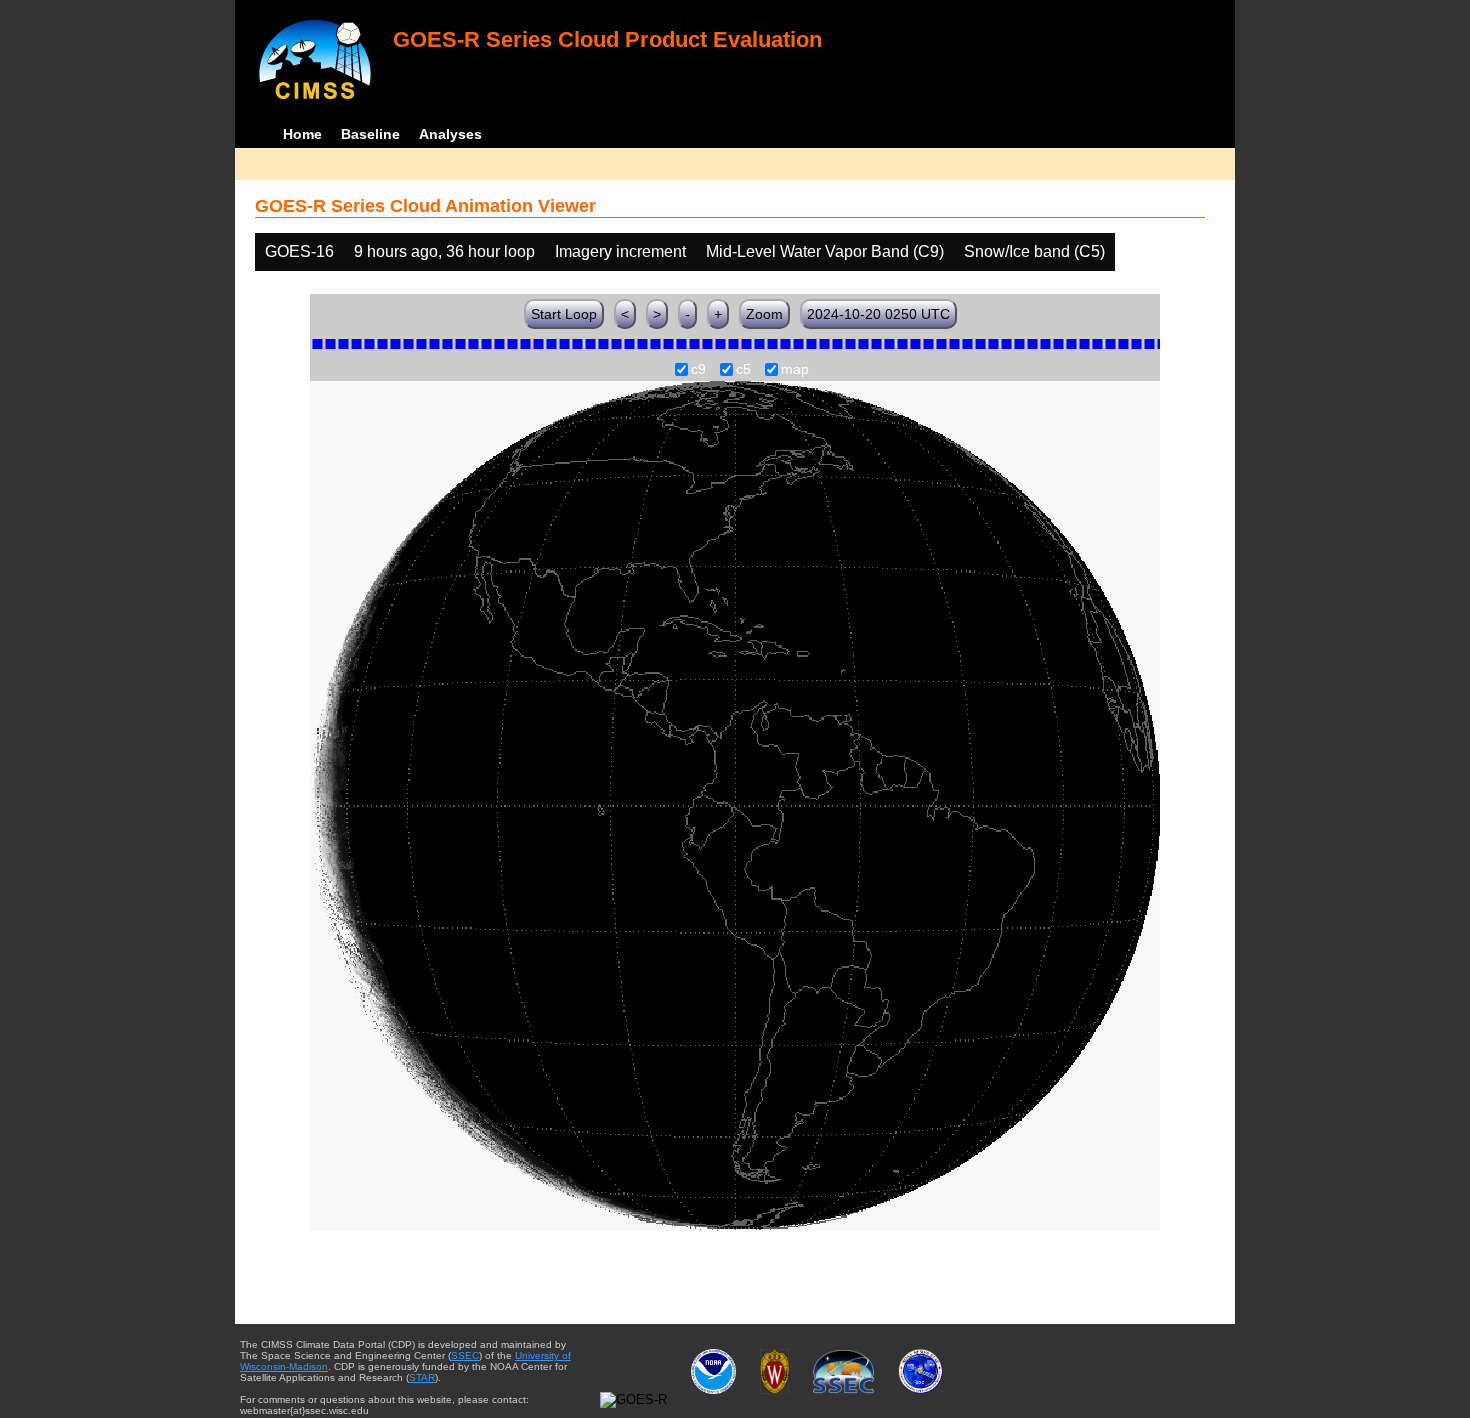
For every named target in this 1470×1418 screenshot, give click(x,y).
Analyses (450, 134)
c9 (698, 370)
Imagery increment (620, 251)
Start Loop (564, 314)
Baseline (370, 134)
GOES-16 (299, 251)
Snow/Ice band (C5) (1034, 251)
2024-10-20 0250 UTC (878, 314)
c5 (743, 370)
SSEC (465, 1355)
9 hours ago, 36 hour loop (444, 251)
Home (302, 134)
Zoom (764, 314)
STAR (422, 1377)
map (795, 370)
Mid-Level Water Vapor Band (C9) (825, 251)
